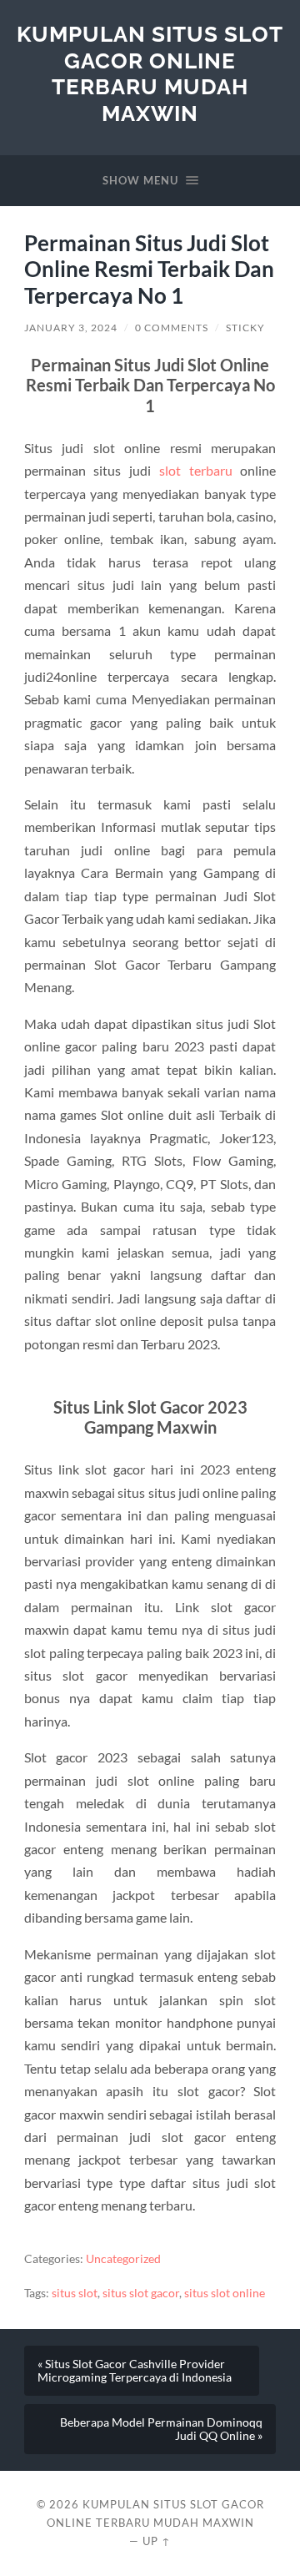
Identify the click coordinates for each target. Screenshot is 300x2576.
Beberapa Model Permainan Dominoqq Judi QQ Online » (161, 2429)
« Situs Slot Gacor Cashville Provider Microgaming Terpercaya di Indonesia (135, 2371)
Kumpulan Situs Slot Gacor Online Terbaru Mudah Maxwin (150, 73)
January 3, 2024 (71, 328)
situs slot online (225, 2293)
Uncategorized (123, 2259)
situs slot (75, 2293)
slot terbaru (196, 470)
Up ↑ (157, 2541)
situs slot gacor (141, 2293)
